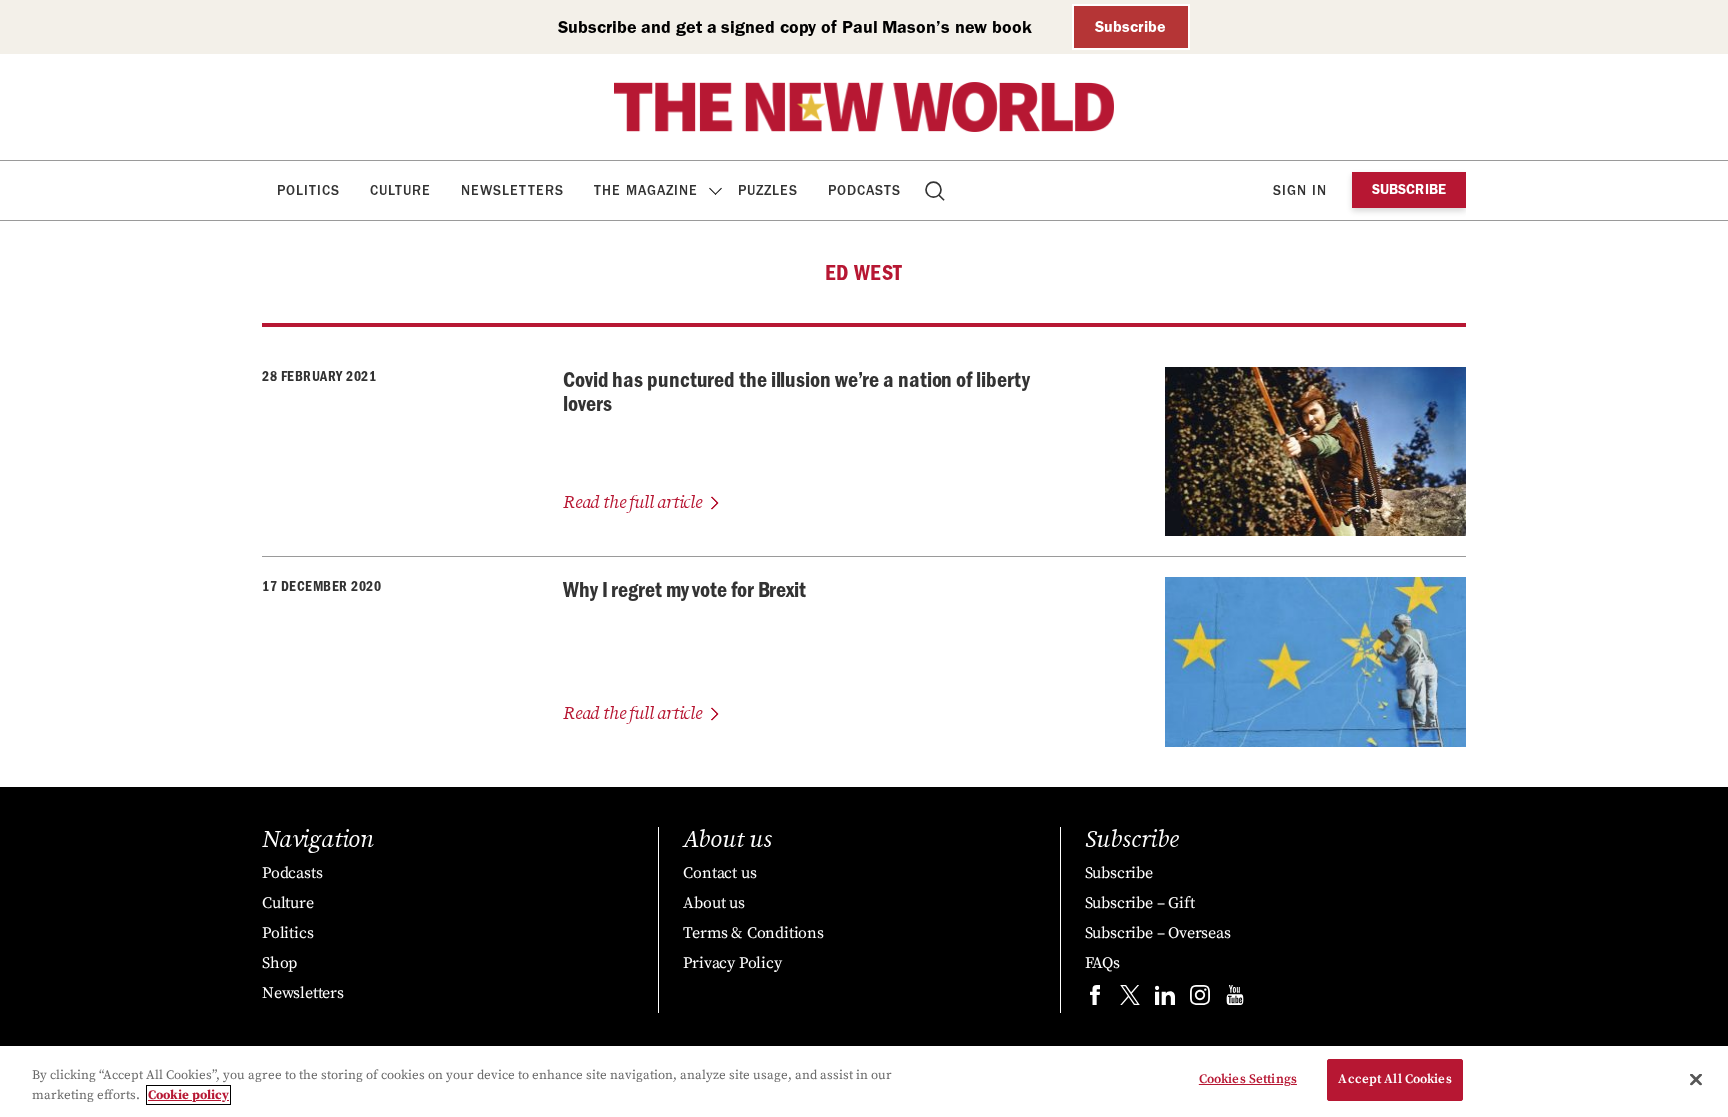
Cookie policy (188, 1095)
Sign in (1300, 190)
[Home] (864, 107)
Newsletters (512, 190)
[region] (864, 1081)
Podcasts (864, 190)
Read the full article (632, 502)
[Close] (1696, 1079)
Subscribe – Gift (1140, 903)
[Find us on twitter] (1130, 999)
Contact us (719, 873)
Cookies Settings (1248, 1079)
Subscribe (1130, 26)
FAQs (1102, 963)
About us (713, 903)
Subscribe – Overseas (1158, 933)
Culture (400, 190)
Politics (308, 190)
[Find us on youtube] (1235, 999)
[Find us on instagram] (1200, 999)
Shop (279, 963)
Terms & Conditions (753, 933)
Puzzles (768, 190)
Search (936, 190)
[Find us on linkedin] (1165, 999)
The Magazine (646, 190)
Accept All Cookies (1394, 1079)
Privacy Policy (732, 963)
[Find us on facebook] (1095, 999)
